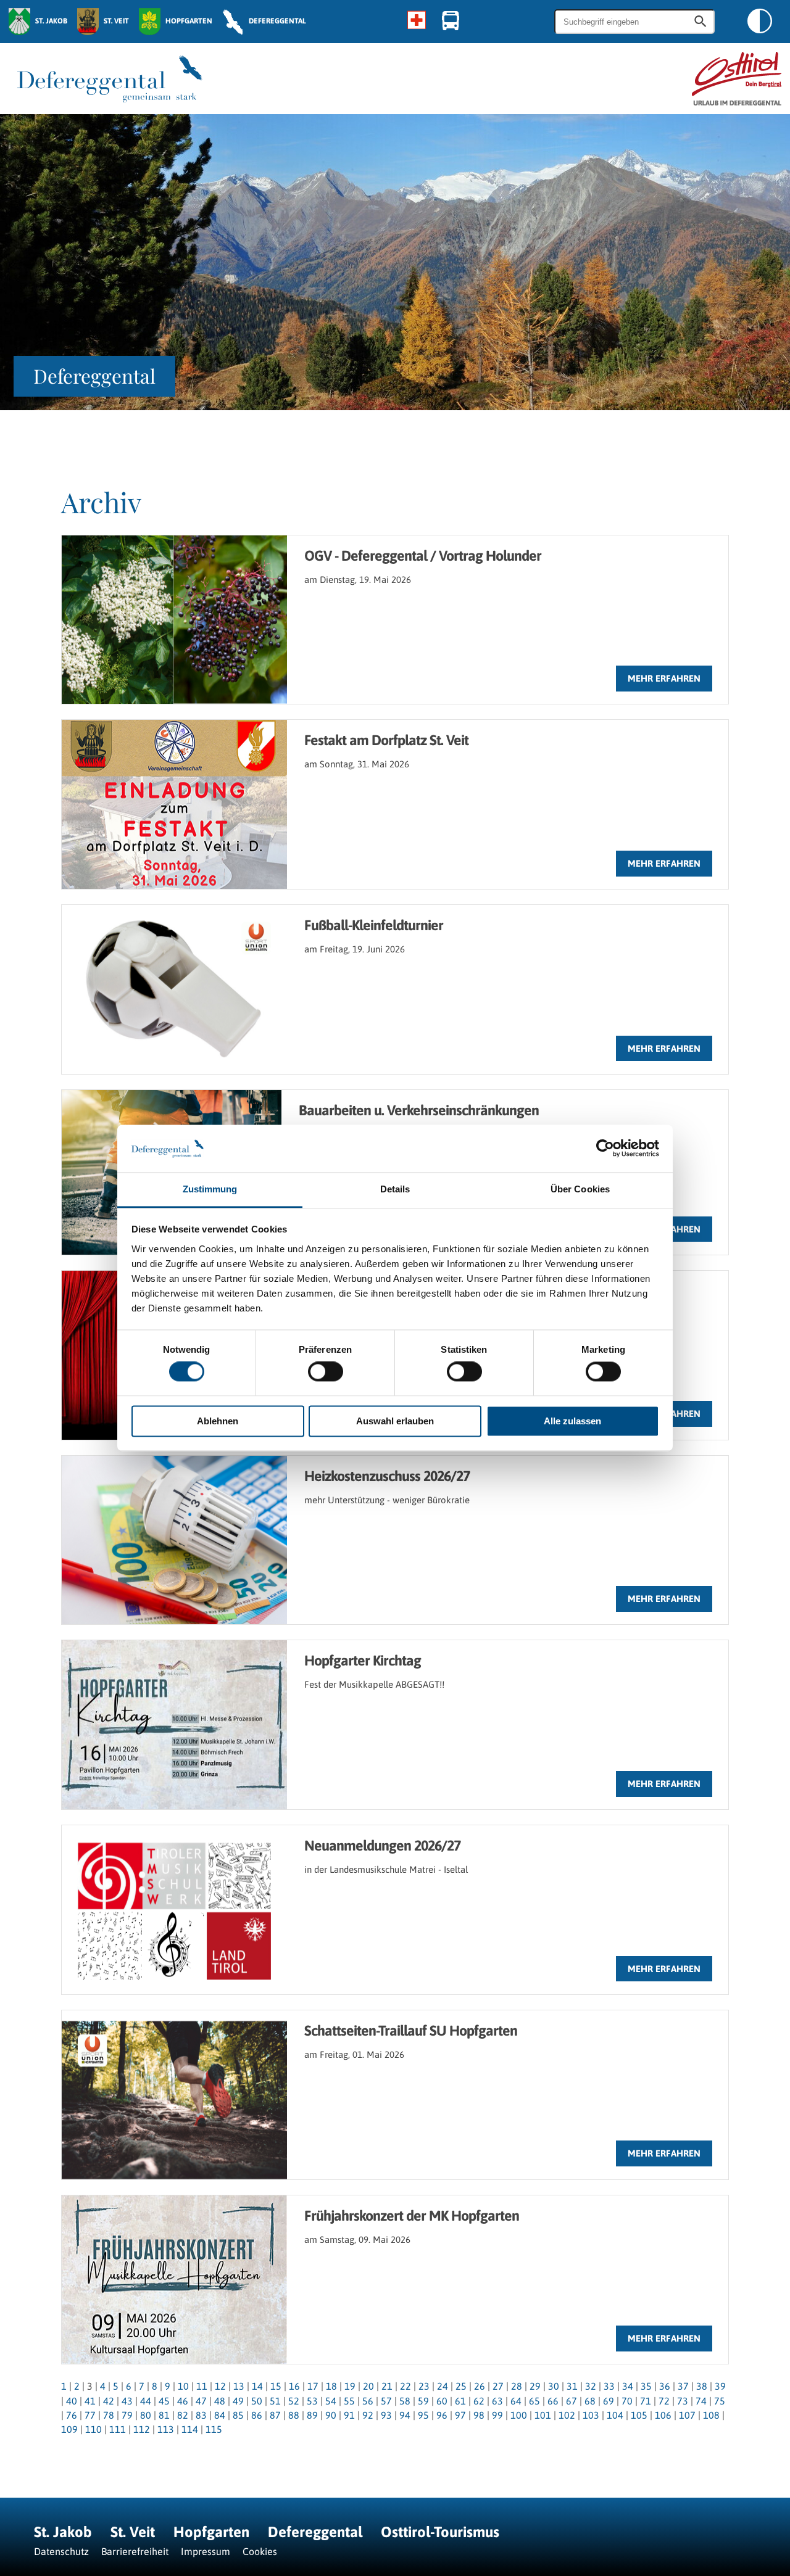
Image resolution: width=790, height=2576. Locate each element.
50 (257, 2401)
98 (479, 2415)
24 (443, 2386)
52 (294, 2401)
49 (238, 2401)
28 (517, 2386)
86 (257, 2415)
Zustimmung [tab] (210, 1189)
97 (460, 2415)
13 (239, 2386)
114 (190, 2429)
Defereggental (317, 2532)
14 (257, 2386)
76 (72, 2415)
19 (350, 2386)
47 (201, 2401)
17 (313, 2386)
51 (275, 2401)
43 (127, 2401)
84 (220, 2415)
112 (142, 2429)
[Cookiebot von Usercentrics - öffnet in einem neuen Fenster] (605, 1149)
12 (220, 2386)
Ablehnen (218, 1421)
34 (628, 2386)
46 (183, 2401)
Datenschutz (61, 2551)
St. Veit (133, 2532)
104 (615, 2415)
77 (90, 2415)
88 (294, 2415)
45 (164, 2401)
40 (72, 2401)
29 (535, 2386)
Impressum (206, 2551)
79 (127, 2415)
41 (90, 2401)
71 (646, 2401)
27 (498, 2386)
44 (146, 2401)
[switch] (326, 1372)
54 (331, 2401)
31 (572, 2386)
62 (479, 2401)
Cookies (260, 2551)
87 (275, 2415)
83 (201, 2415)
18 (331, 2386)
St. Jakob (63, 2532)
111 (118, 2429)
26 (480, 2386)
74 (701, 2401)
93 (386, 2415)
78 (109, 2415)
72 (664, 2401)
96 (442, 2415)
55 (349, 2401)
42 (109, 2401)
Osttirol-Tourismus (440, 2532)
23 (424, 2386)
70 (627, 2401)
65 (534, 2401)
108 (711, 2415)
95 (423, 2415)
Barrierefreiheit (135, 2551)
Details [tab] (395, 1189)
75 (720, 2401)
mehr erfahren (664, 678)
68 (590, 2401)
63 (497, 2401)
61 (460, 2401)
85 (238, 2415)
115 (214, 2429)
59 (423, 2401)
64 (516, 2401)
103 (591, 2415)
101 (543, 2415)
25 (461, 2386)
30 (554, 2386)
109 (69, 2429)
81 (164, 2415)
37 (683, 2386)
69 (609, 2401)
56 (368, 2401)
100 (519, 2415)
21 (387, 2386)
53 (312, 2401)
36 (665, 2386)
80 (146, 2415)
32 (591, 2386)
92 (368, 2415)
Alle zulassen (572, 1421)
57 (386, 2401)
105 (639, 2415)
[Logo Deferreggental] (110, 79)
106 (663, 2415)
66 (553, 2401)
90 (331, 2415)
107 (687, 2415)
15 (276, 2386)
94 (405, 2415)
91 (349, 2415)
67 (572, 2401)
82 (183, 2415)
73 (683, 2401)
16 (294, 2386)
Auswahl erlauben (395, 1421)
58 (405, 2401)
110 (94, 2429)
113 (166, 2429)
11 (202, 2386)
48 (220, 2401)
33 (609, 2386)
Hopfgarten (211, 2532)
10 (183, 2386)
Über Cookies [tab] (580, 1189)
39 (720, 2386)
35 (646, 2386)
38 (702, 2386)
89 (312, 2415)
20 (368, 2386)
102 (567, 2415)
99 (497, 2415)
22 (405, 2386)
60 (442, 2401)
